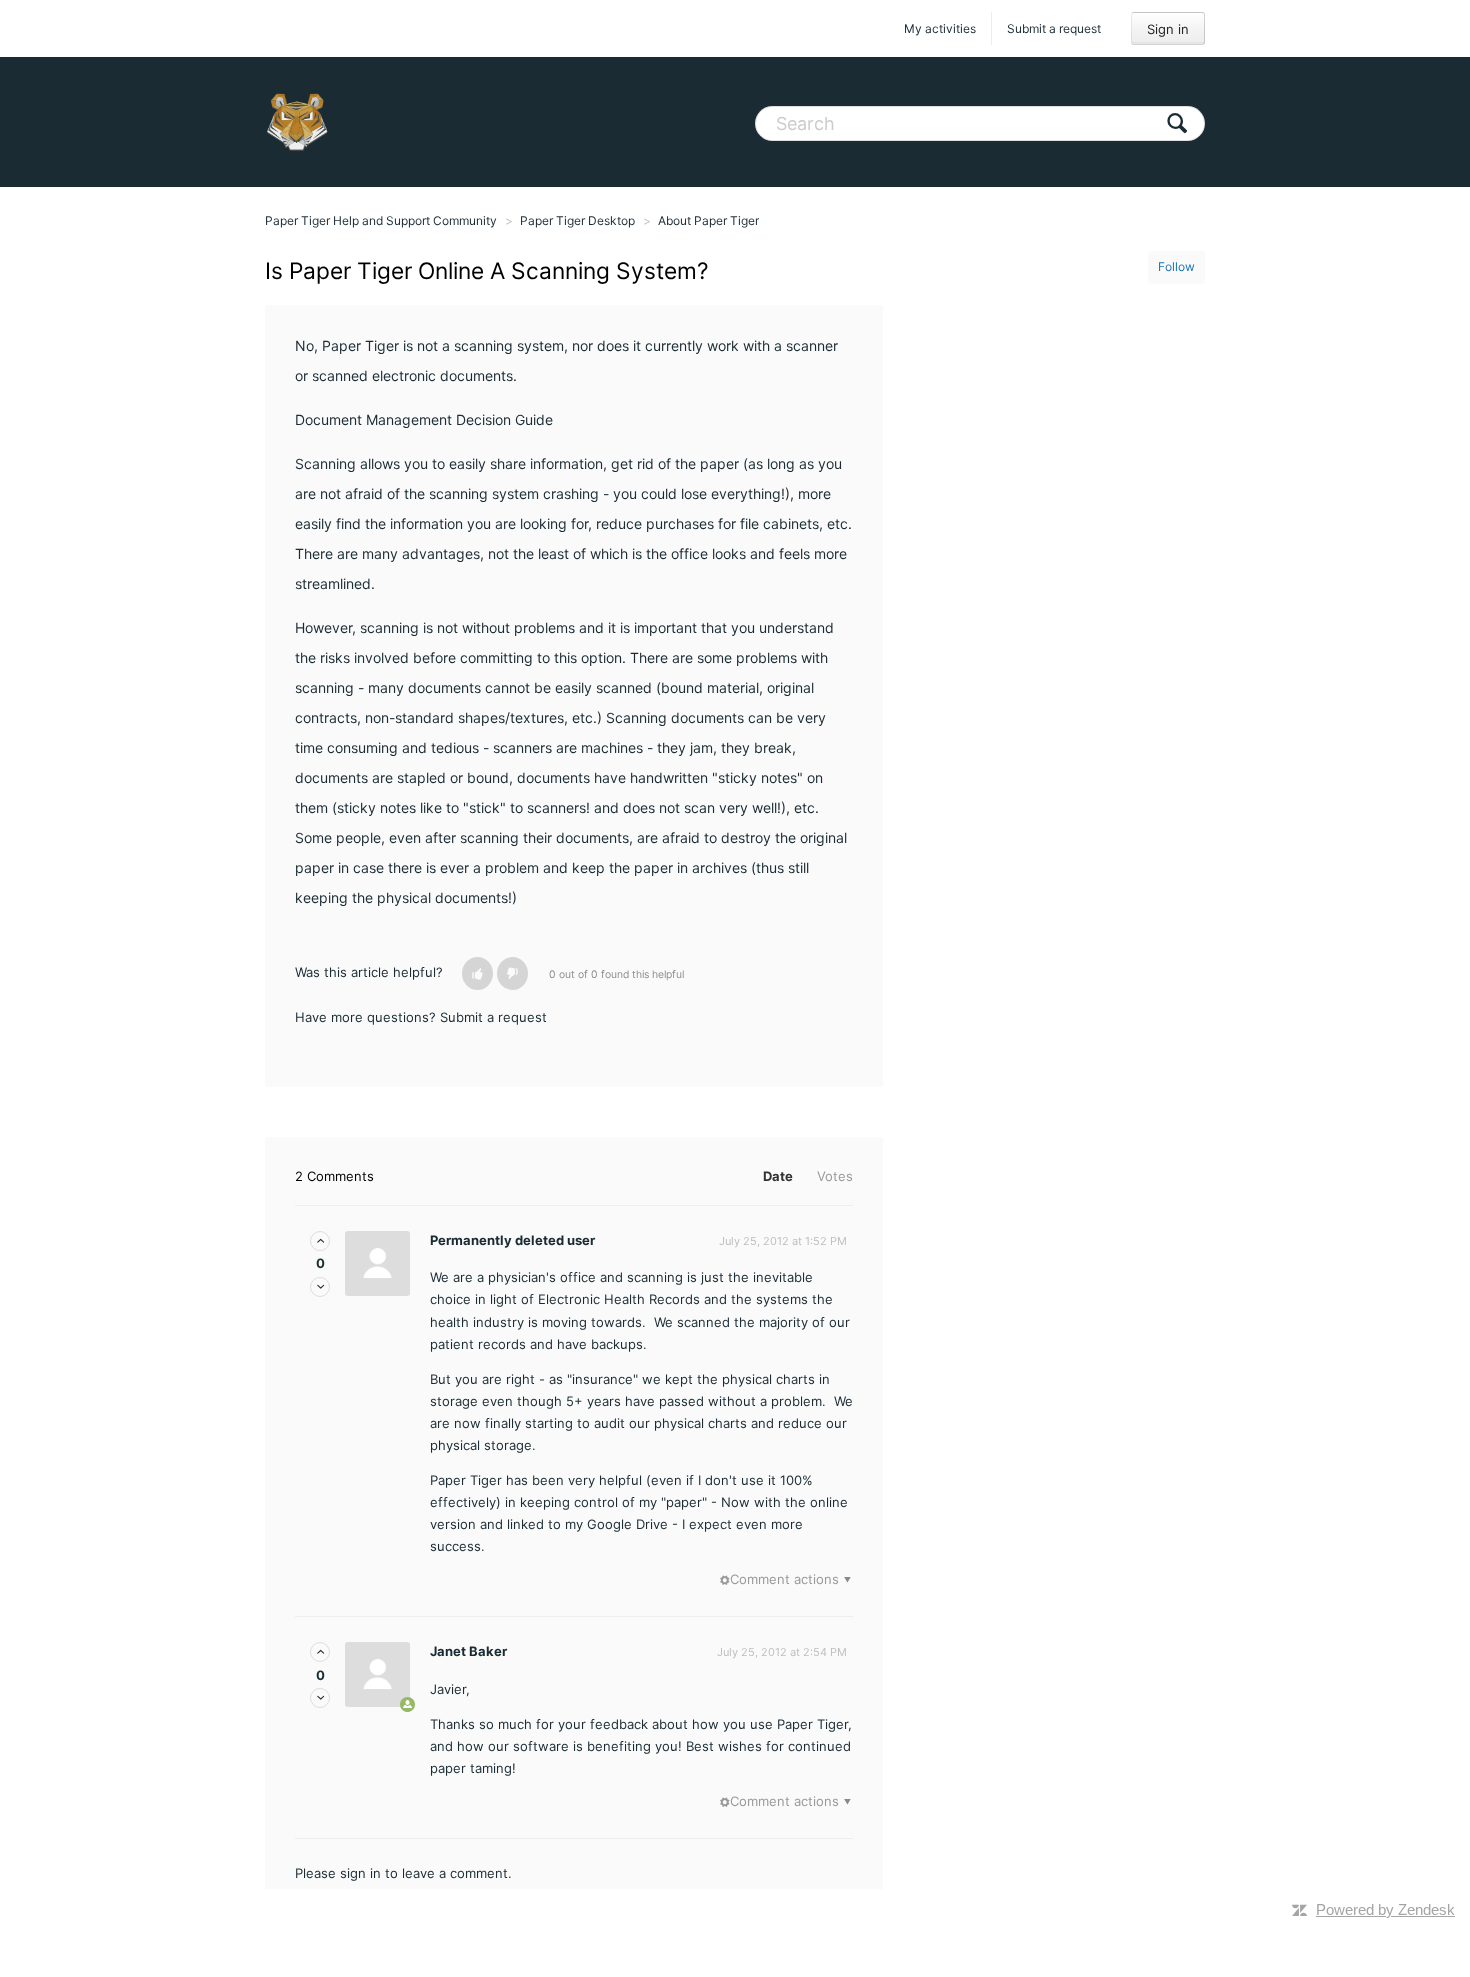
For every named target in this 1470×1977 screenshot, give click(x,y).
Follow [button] (1176, 266)
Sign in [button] (1168, 29)
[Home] (297, 122)
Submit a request (1054, 28)
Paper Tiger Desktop (577, 220)
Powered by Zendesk (1385, 1909)
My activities (940, 28)
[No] (512, 973)
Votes (835, 1176)
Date (778, 1176)
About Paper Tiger (708, 220)
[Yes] (477, 973)
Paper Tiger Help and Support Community (381, 220)
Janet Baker (468, 1651)
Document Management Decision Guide (424, 419)
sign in (360, 1873)
